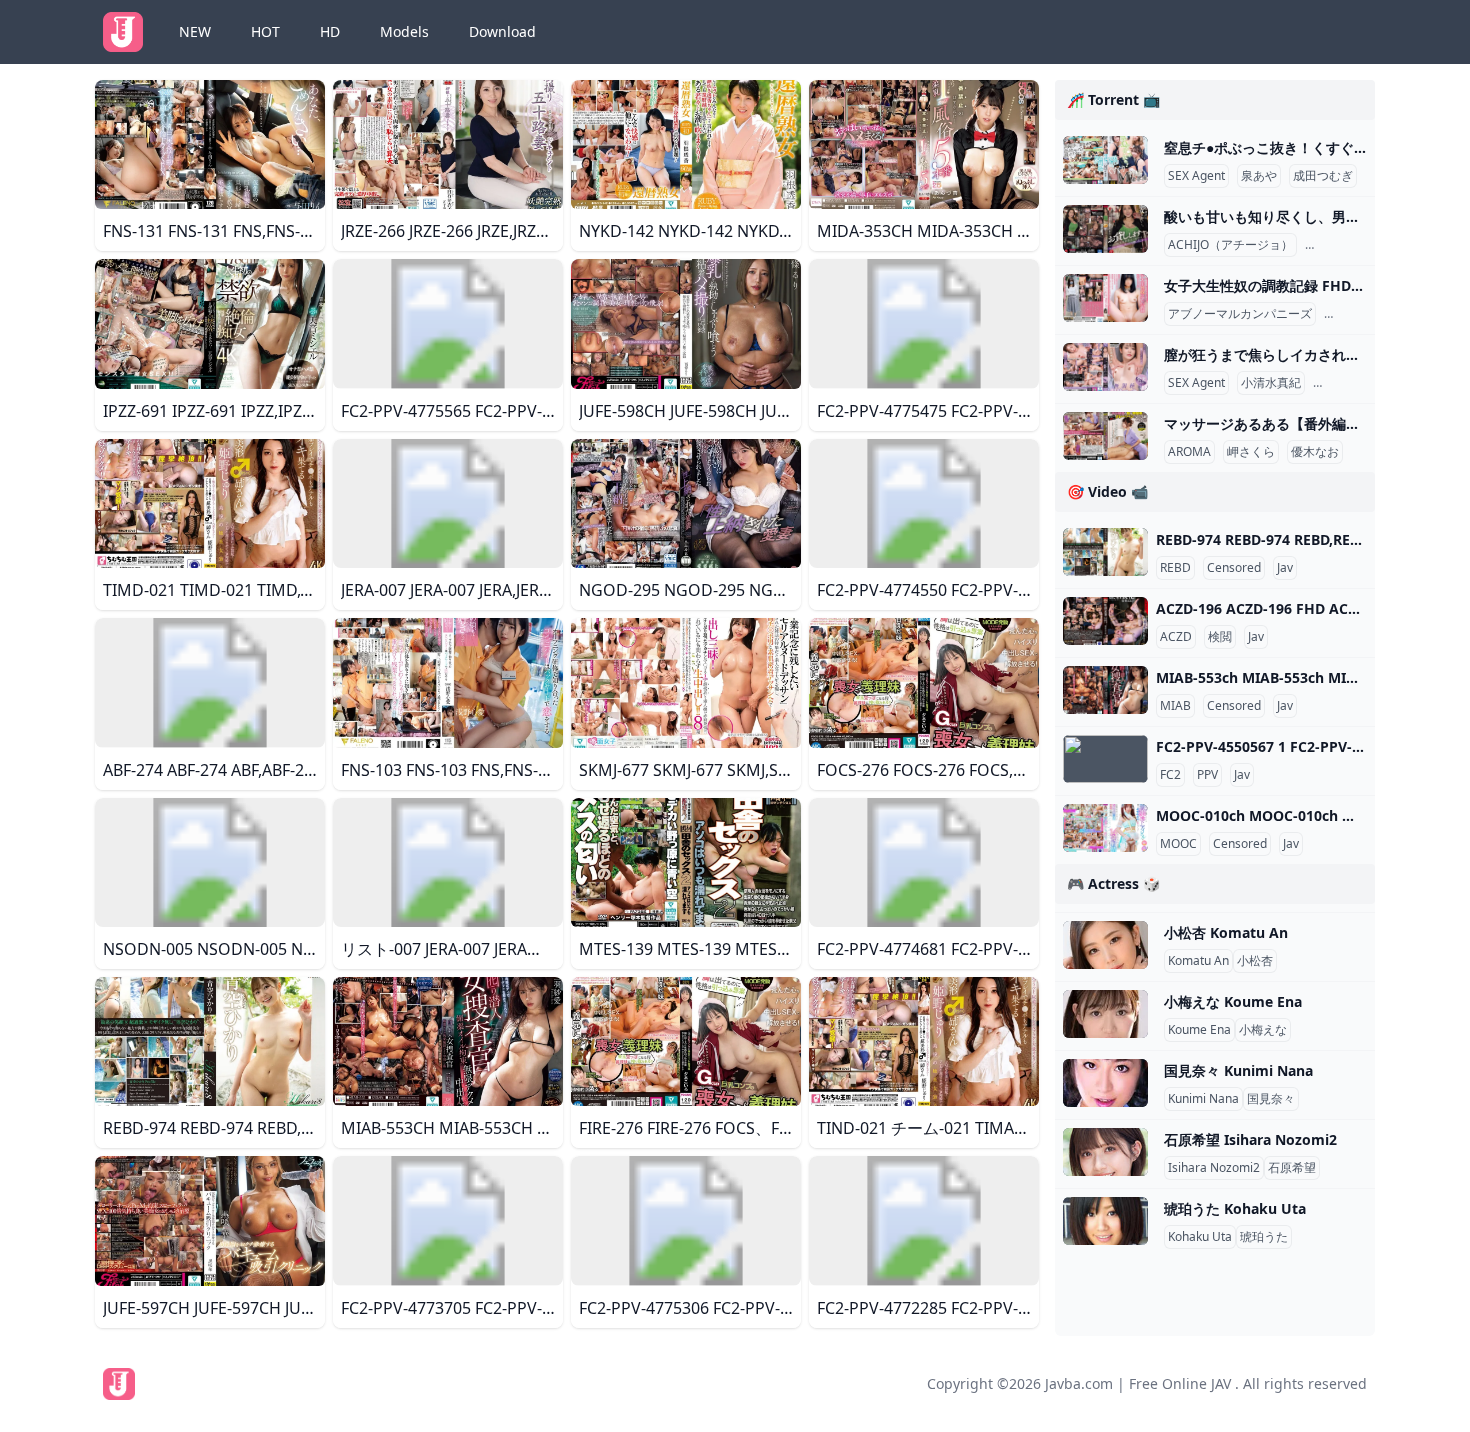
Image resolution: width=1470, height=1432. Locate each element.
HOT (265, 31)
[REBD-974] (1105, 552)
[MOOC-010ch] (1105, 828)
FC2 (1170, 775)
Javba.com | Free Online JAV (1138, 1383)
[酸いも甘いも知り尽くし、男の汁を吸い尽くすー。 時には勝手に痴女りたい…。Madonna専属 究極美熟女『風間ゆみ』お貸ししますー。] (1105, 229)
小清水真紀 (1271, 383)
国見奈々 (1271, 1099)
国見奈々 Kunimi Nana (1238, 1070)
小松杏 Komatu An (1226, 932)
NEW (195, 31)
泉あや (1259, 176)
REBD (1175, 568)
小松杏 (1255, 961)
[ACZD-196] (1105, 621)
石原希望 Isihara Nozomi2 (1250, 1139)
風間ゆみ (1333, 245)
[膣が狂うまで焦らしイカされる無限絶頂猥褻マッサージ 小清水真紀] (1105, 367)
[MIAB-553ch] (1105, 690)
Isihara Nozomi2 (1214, 1168)
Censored (1234, 568)
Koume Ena (1199, 1030)
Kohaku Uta (1200, 1237)
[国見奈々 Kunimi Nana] (1105, 1083)
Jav (1285, 568)
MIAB (1175, 706)
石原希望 (1292, 1168)
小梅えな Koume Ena (1233, 1001)
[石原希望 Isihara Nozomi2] (1105, 1152)
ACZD (1176, 637)
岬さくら (1251, 452)
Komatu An (1198, 961)
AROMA (1189, 452)
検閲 (1220, 637)
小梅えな (1263, 1030)
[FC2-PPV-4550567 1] (1105, 759)
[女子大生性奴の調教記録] (1105, 298)
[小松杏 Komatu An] (1105, 945)
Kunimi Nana (1203, 1099)
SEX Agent (1196, 176)
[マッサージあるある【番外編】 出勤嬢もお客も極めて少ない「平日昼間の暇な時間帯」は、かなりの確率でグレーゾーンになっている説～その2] (1105, 436)
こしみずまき (1353, 383)
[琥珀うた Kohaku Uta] (1105, 1221)
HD (330, 31)
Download (502, 31)
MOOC (1178, 844)
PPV (1207, 775)
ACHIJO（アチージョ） (1230, 245)
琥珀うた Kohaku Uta (1235, 1208)
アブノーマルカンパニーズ (1240, 314)
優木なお (1315, 452)
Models (404, 31)
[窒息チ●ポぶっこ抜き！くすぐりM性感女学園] (1105, 160)
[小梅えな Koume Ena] (1105, 1014)
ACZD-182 (1356, 314)
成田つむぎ (1323, 176)
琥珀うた (1264, 1237)
